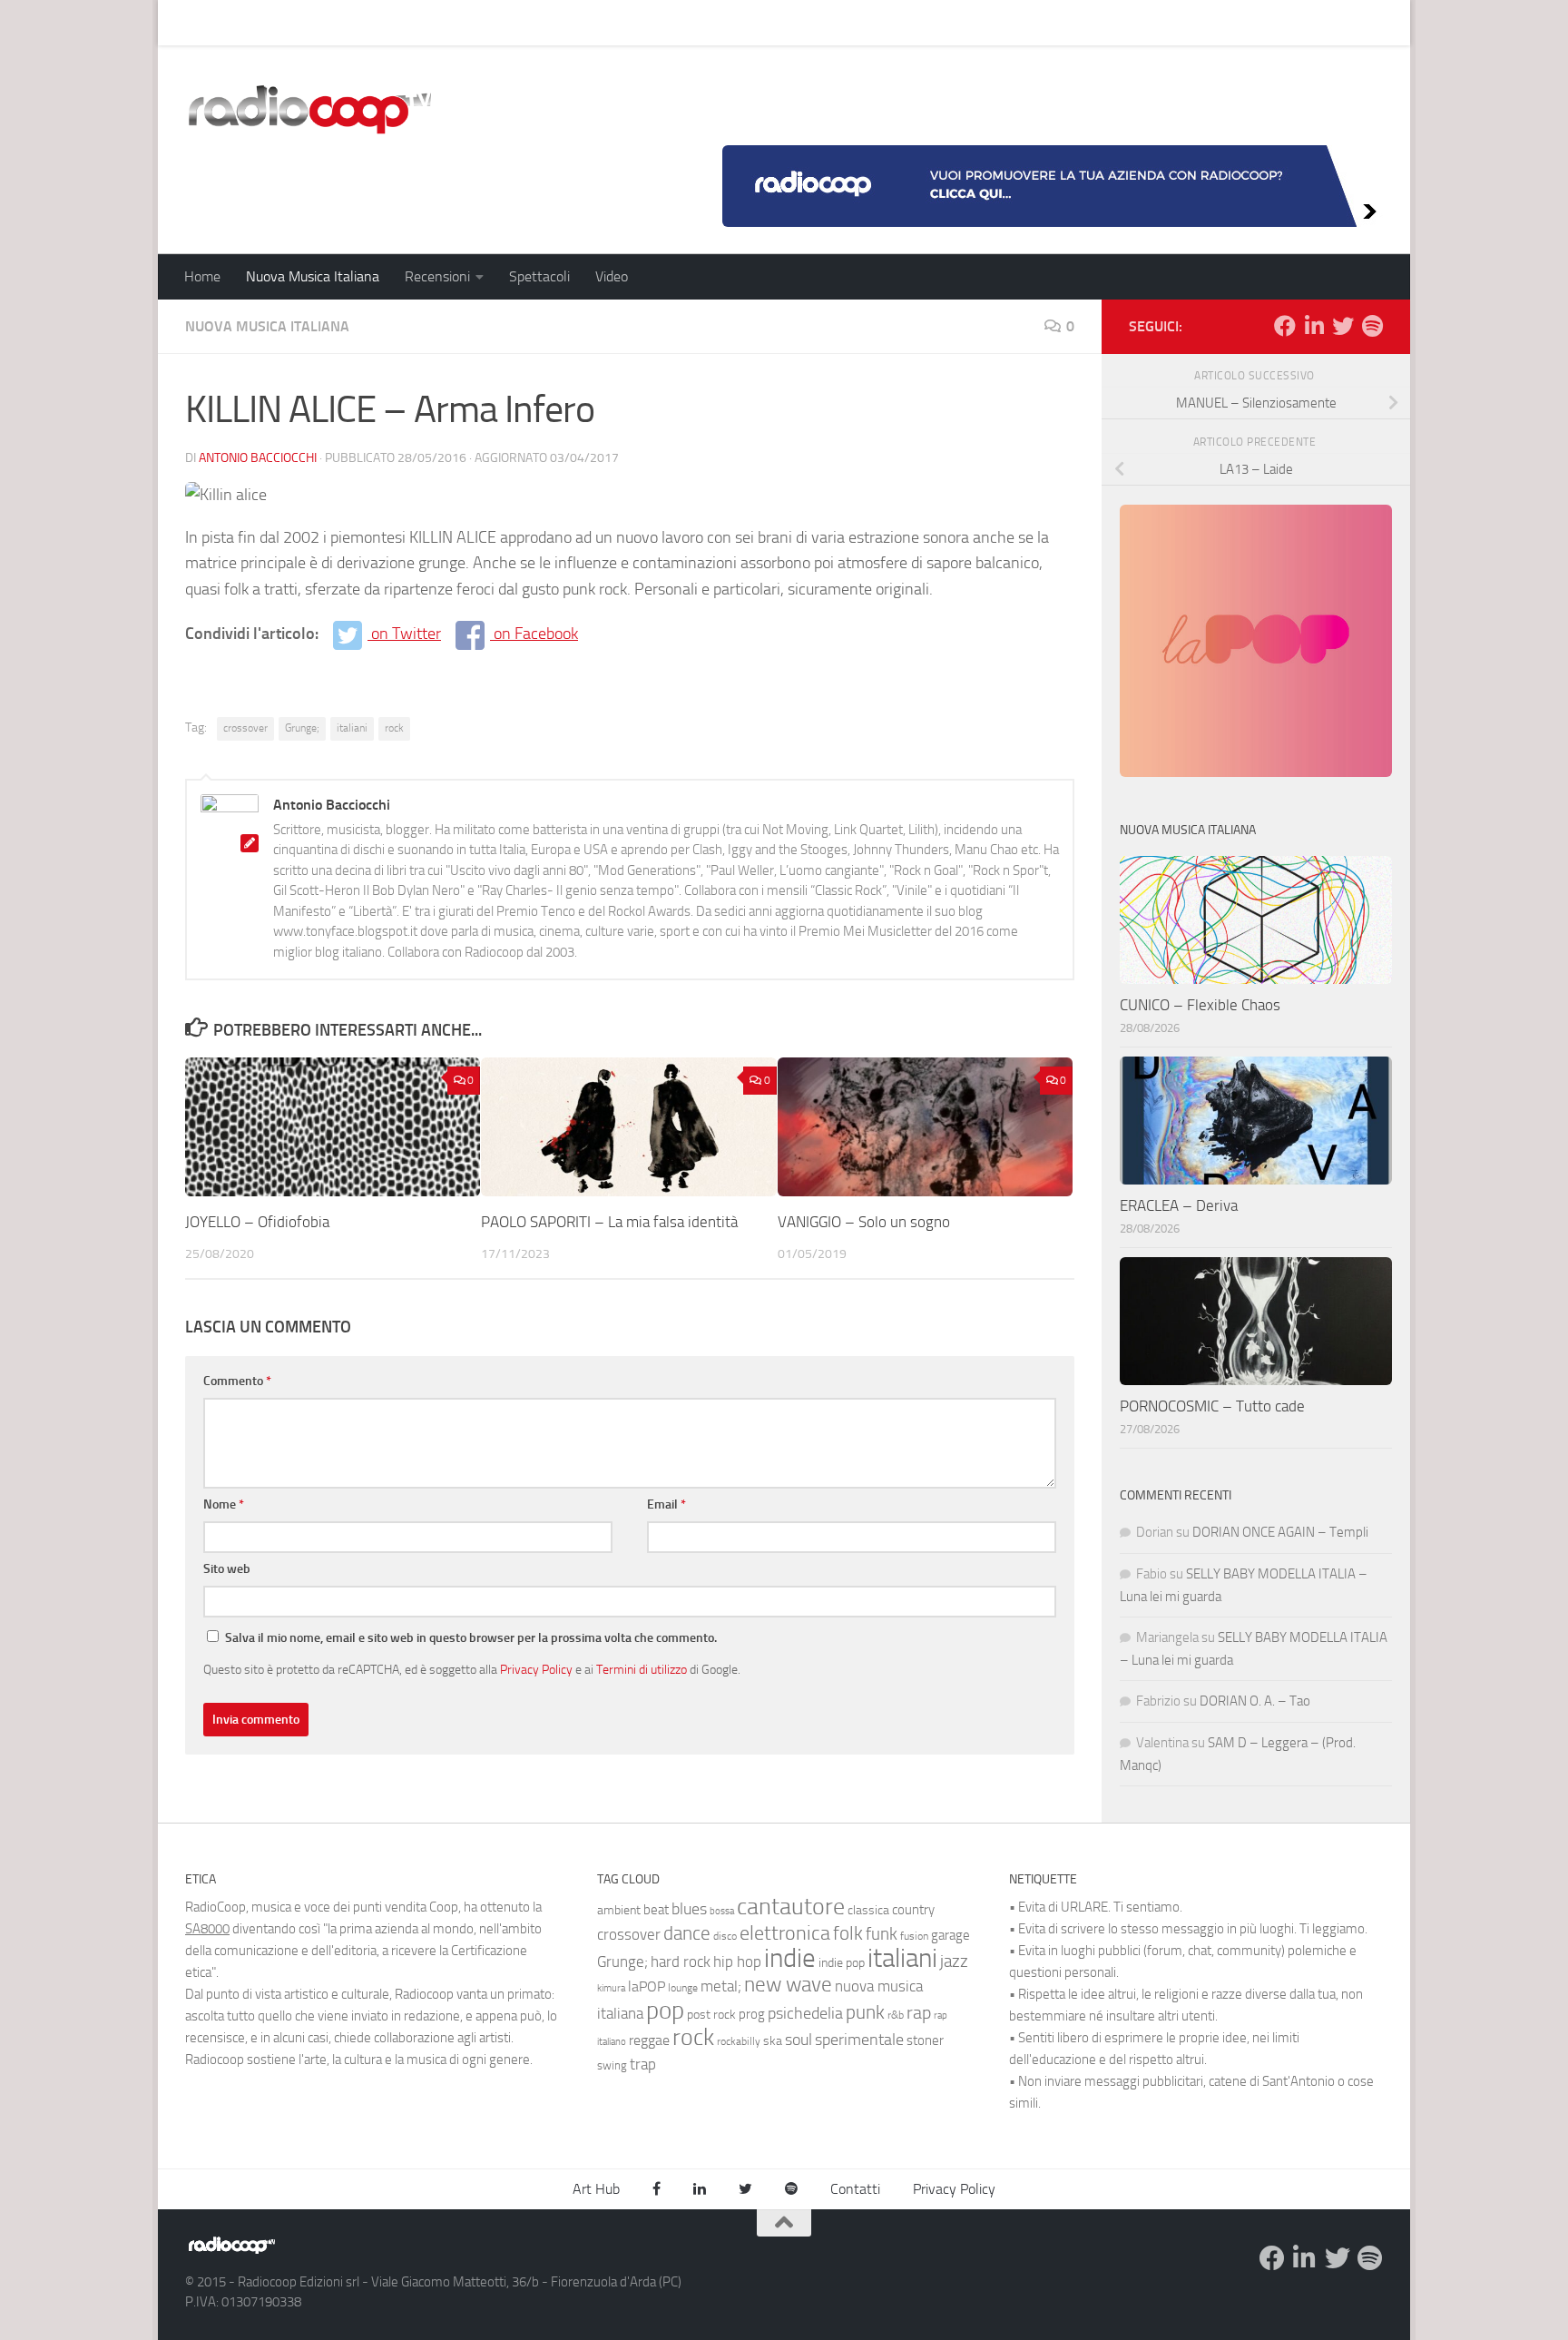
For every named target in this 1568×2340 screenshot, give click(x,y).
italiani (352, 728)
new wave (788, 1985)
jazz (954, 1961)
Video (612, 276)
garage (951, 1935)
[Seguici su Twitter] (1343, 326)
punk (865, 2012)
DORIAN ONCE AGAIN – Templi (1280, 1532)
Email (666, 1504)
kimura (611, 1988)
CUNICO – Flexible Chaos (1200, 1005)
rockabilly (739, 2041)
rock (394, 728)
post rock (711, 2014)
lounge (683, 1988)
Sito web (227, 1569)
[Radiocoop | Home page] (309, 109)
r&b (896, 2015)
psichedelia (805, 2013)
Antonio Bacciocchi (258, 458)
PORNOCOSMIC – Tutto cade (1212, 1406)
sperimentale (859, 2040)
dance (687, 1933)
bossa (722, 1911)
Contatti (855, 2189)
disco (725, 1936)
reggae (649, 2040)
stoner (925, 2040)
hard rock (681, 1962)
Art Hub (194, 22)
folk (848, 1933)
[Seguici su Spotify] (1372, 326)
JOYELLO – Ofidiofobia (257, 1222)
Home (202, 276)
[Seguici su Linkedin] (1314, 326)
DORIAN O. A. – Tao (1255, 1701)
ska (773, 2041)
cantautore (791, 1907)
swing (612, 2065)
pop (665, 2011)
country (913, 1910)
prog (752, 2014)
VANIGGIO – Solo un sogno (864, 1222)
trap (643, 2064)
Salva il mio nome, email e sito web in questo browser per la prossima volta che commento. (471, 1638)
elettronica (785, 1933)
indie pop (842, 1963)
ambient (619, 1910)
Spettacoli (539, 276)
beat (656, 1910)
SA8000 (207, 1929)
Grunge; (302, 728)
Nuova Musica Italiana (313, 276)
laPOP (647, 1987)
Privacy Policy (536, 1669)
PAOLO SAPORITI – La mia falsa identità (609, 1222)
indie (790, 1958)
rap (919, 2013)
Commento (237, 1381)
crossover (245, 728)
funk (882, 1934)
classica (868, 1910)
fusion (914, 1936)
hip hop (737, 1961)
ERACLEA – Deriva (1179, 1205)
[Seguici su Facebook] (1285, 326)
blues (689, 1909)
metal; (721, 1986)
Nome (224, 1504)
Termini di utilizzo (642, 1669)
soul (799, 2040)
